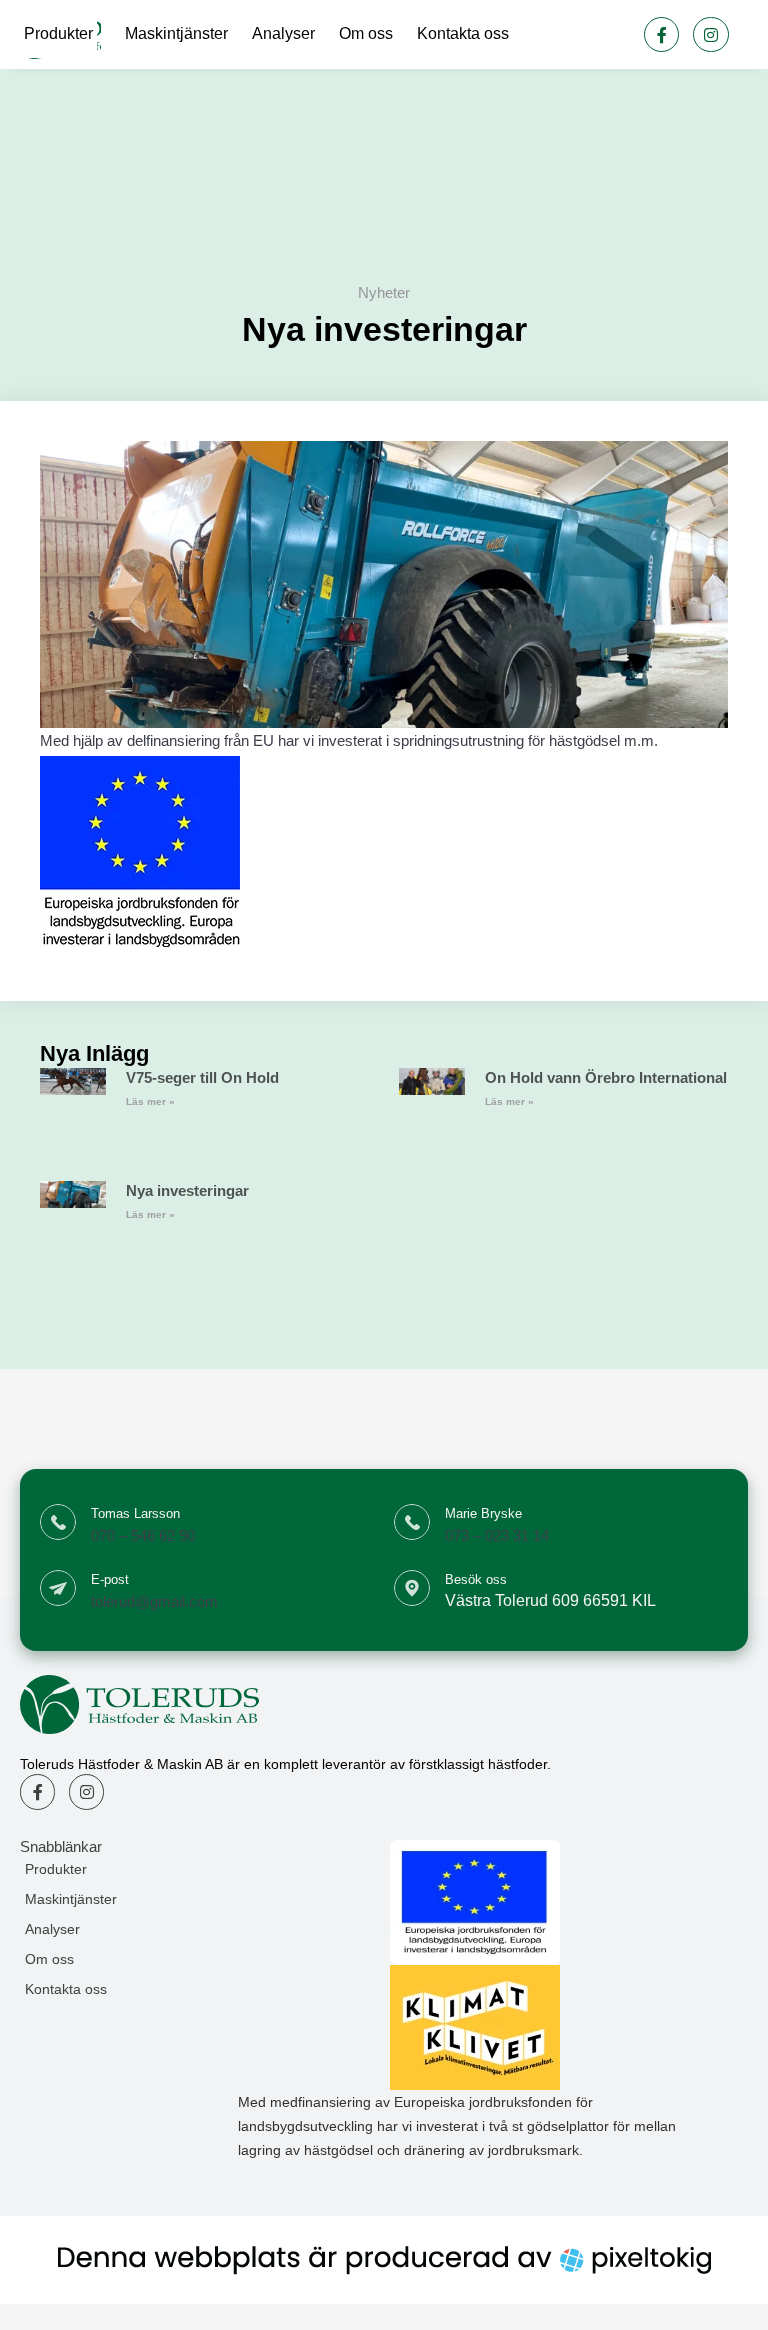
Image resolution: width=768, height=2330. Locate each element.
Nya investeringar (187, 1190)
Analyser (283, 33)
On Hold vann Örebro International (606, 1077)
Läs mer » (150, 1101)
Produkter (58, 33)
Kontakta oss (463, 33)
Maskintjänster (176, 33)
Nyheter (384, 292)
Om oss (366, 33)
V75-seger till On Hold (202, 1077)
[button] (129, 1869)
